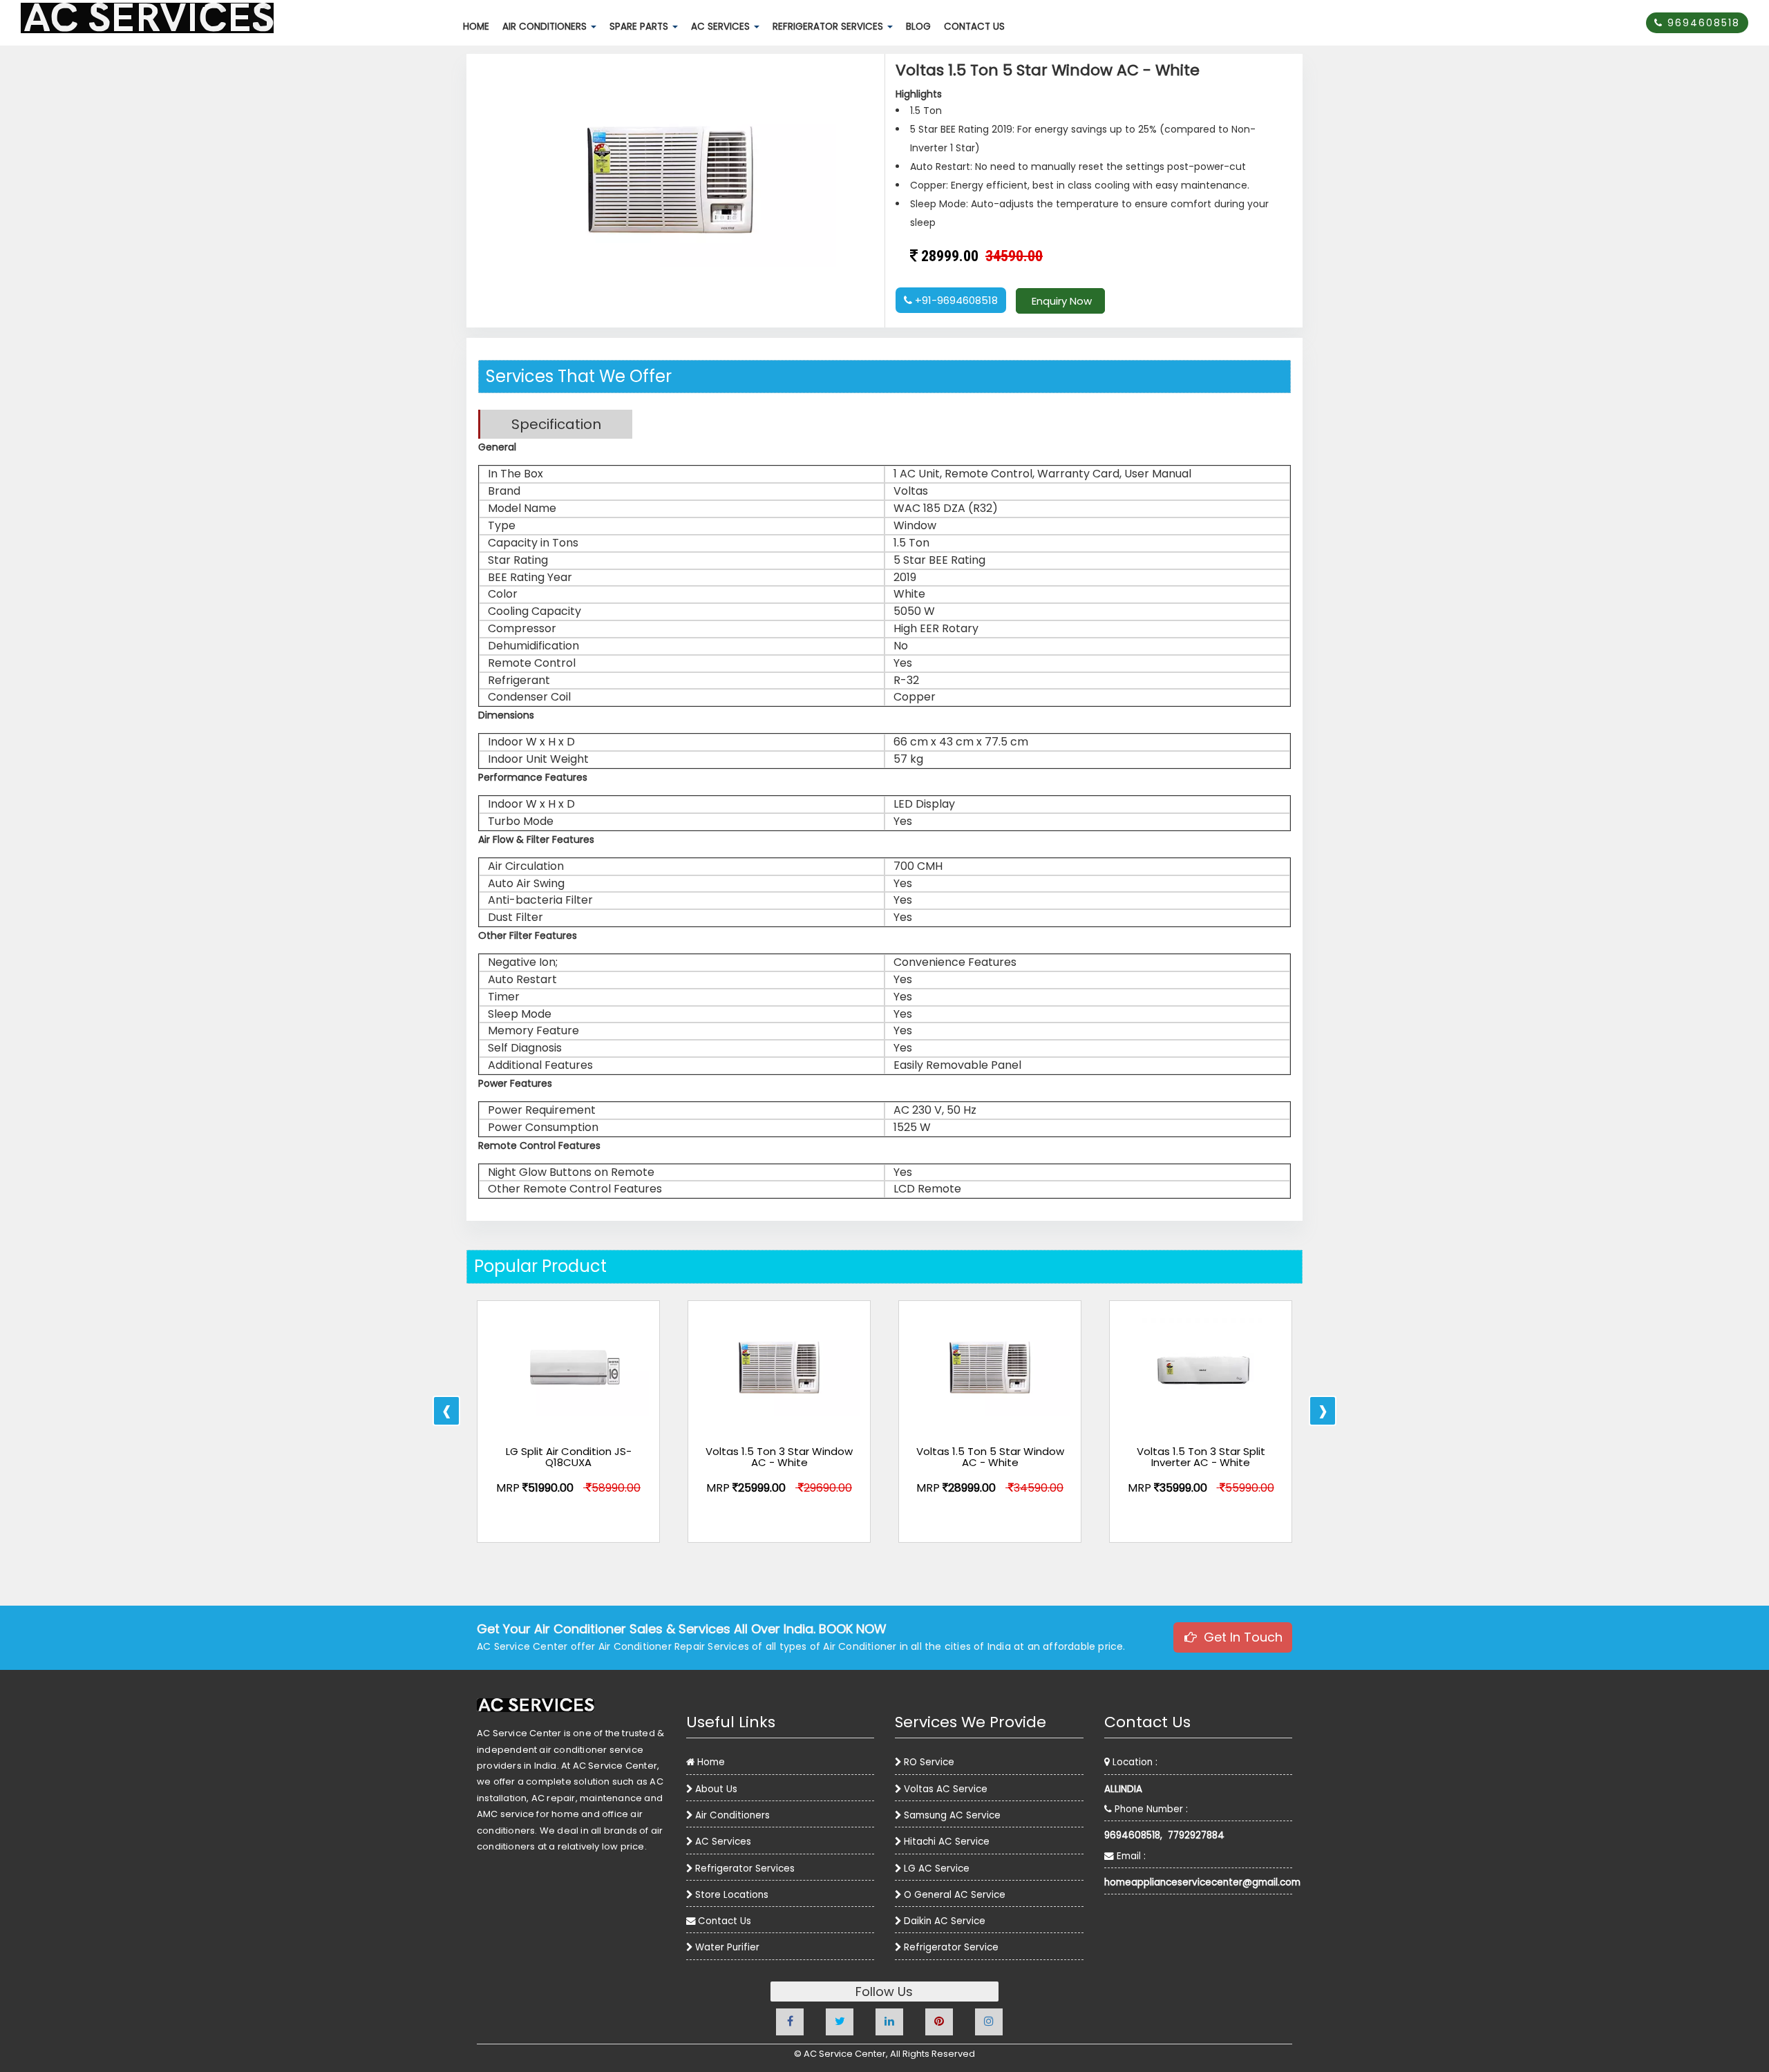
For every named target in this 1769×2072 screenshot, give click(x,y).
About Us (716, 1789)
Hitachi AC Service (947, 1842)
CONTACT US (977, 30)
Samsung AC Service (952, 1815)
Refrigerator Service (951, 1947)
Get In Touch (1240, 1637)
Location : (1134, 1762)
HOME (479, 30)
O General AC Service (955, 1895)
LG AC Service (937, 1869)
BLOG (921, 30)
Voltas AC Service (946, 1789)
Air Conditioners (732, 1815)
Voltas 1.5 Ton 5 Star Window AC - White (990, 1457)
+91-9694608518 (955, 300)
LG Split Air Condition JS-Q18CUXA (569, 1457)
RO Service (929, 1762)
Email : (1130, 1856)
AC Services (723, 1842)
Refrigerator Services (745, 1869)
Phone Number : (1150, 1809)
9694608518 (1702, 23)
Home (711, 1762)
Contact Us (725, 1921)
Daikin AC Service (945, 1921)
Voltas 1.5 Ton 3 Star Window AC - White (779, 1457)
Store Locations (732, 1895)
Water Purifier (727, 1947)
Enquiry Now (1060, 301)
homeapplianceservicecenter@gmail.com (1199, 1882)
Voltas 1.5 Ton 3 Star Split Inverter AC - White (1201, 1457)
